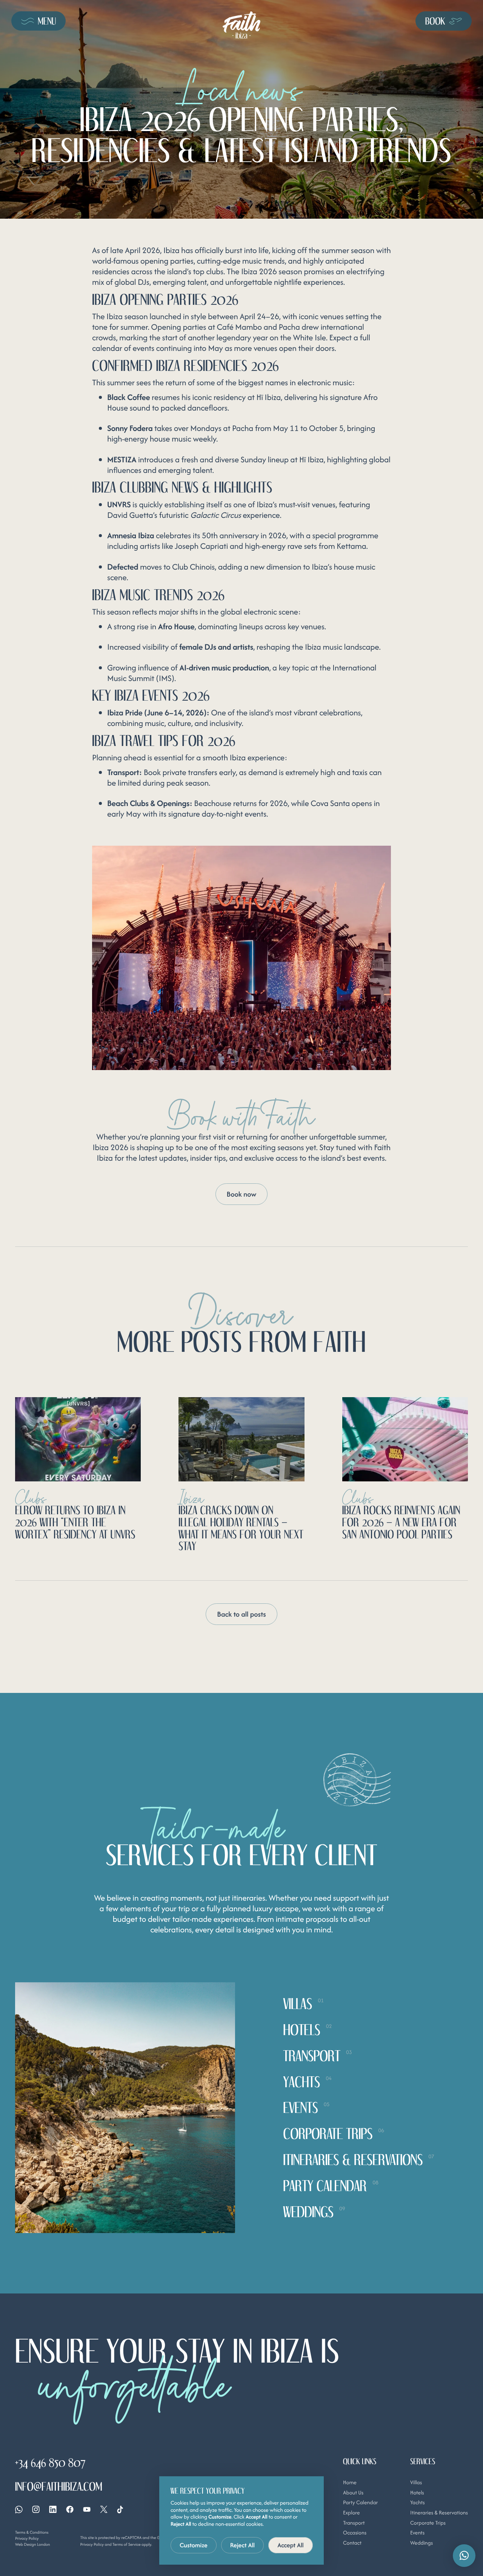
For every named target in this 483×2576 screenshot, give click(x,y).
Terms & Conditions (32, 2532)
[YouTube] (87, 2509)
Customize (194, 2545)
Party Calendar (360, 2503)
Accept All (291, 2545)
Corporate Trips (428, 2523)
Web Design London (32, 2544)
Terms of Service (127, 2544)
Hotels (417, 2493)
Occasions (355, 2533)
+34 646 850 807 (50, 2463)
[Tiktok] (120, 2510)
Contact (352, 2543)
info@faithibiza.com (59, 2486)
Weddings (421, 2543)
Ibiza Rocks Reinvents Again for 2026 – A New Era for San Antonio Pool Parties (401, 1522)
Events (417, 2533)
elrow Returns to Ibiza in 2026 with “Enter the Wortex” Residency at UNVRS (75, 1522)
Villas (416, 2483)
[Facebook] (70, 2509)
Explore (351, 2513)
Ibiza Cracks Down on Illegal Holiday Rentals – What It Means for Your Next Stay (241, 1528)
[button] (464, 2556)
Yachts (418, 2503)
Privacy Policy (27, 2538)
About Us (353, 2493)
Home (350, 2483)
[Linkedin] (53, 2509)
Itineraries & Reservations (439, 2513)
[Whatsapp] (19, 2510)
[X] (104, 2509)
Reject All (243, 2545)
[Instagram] (36, 2509)
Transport (354, 2523)
